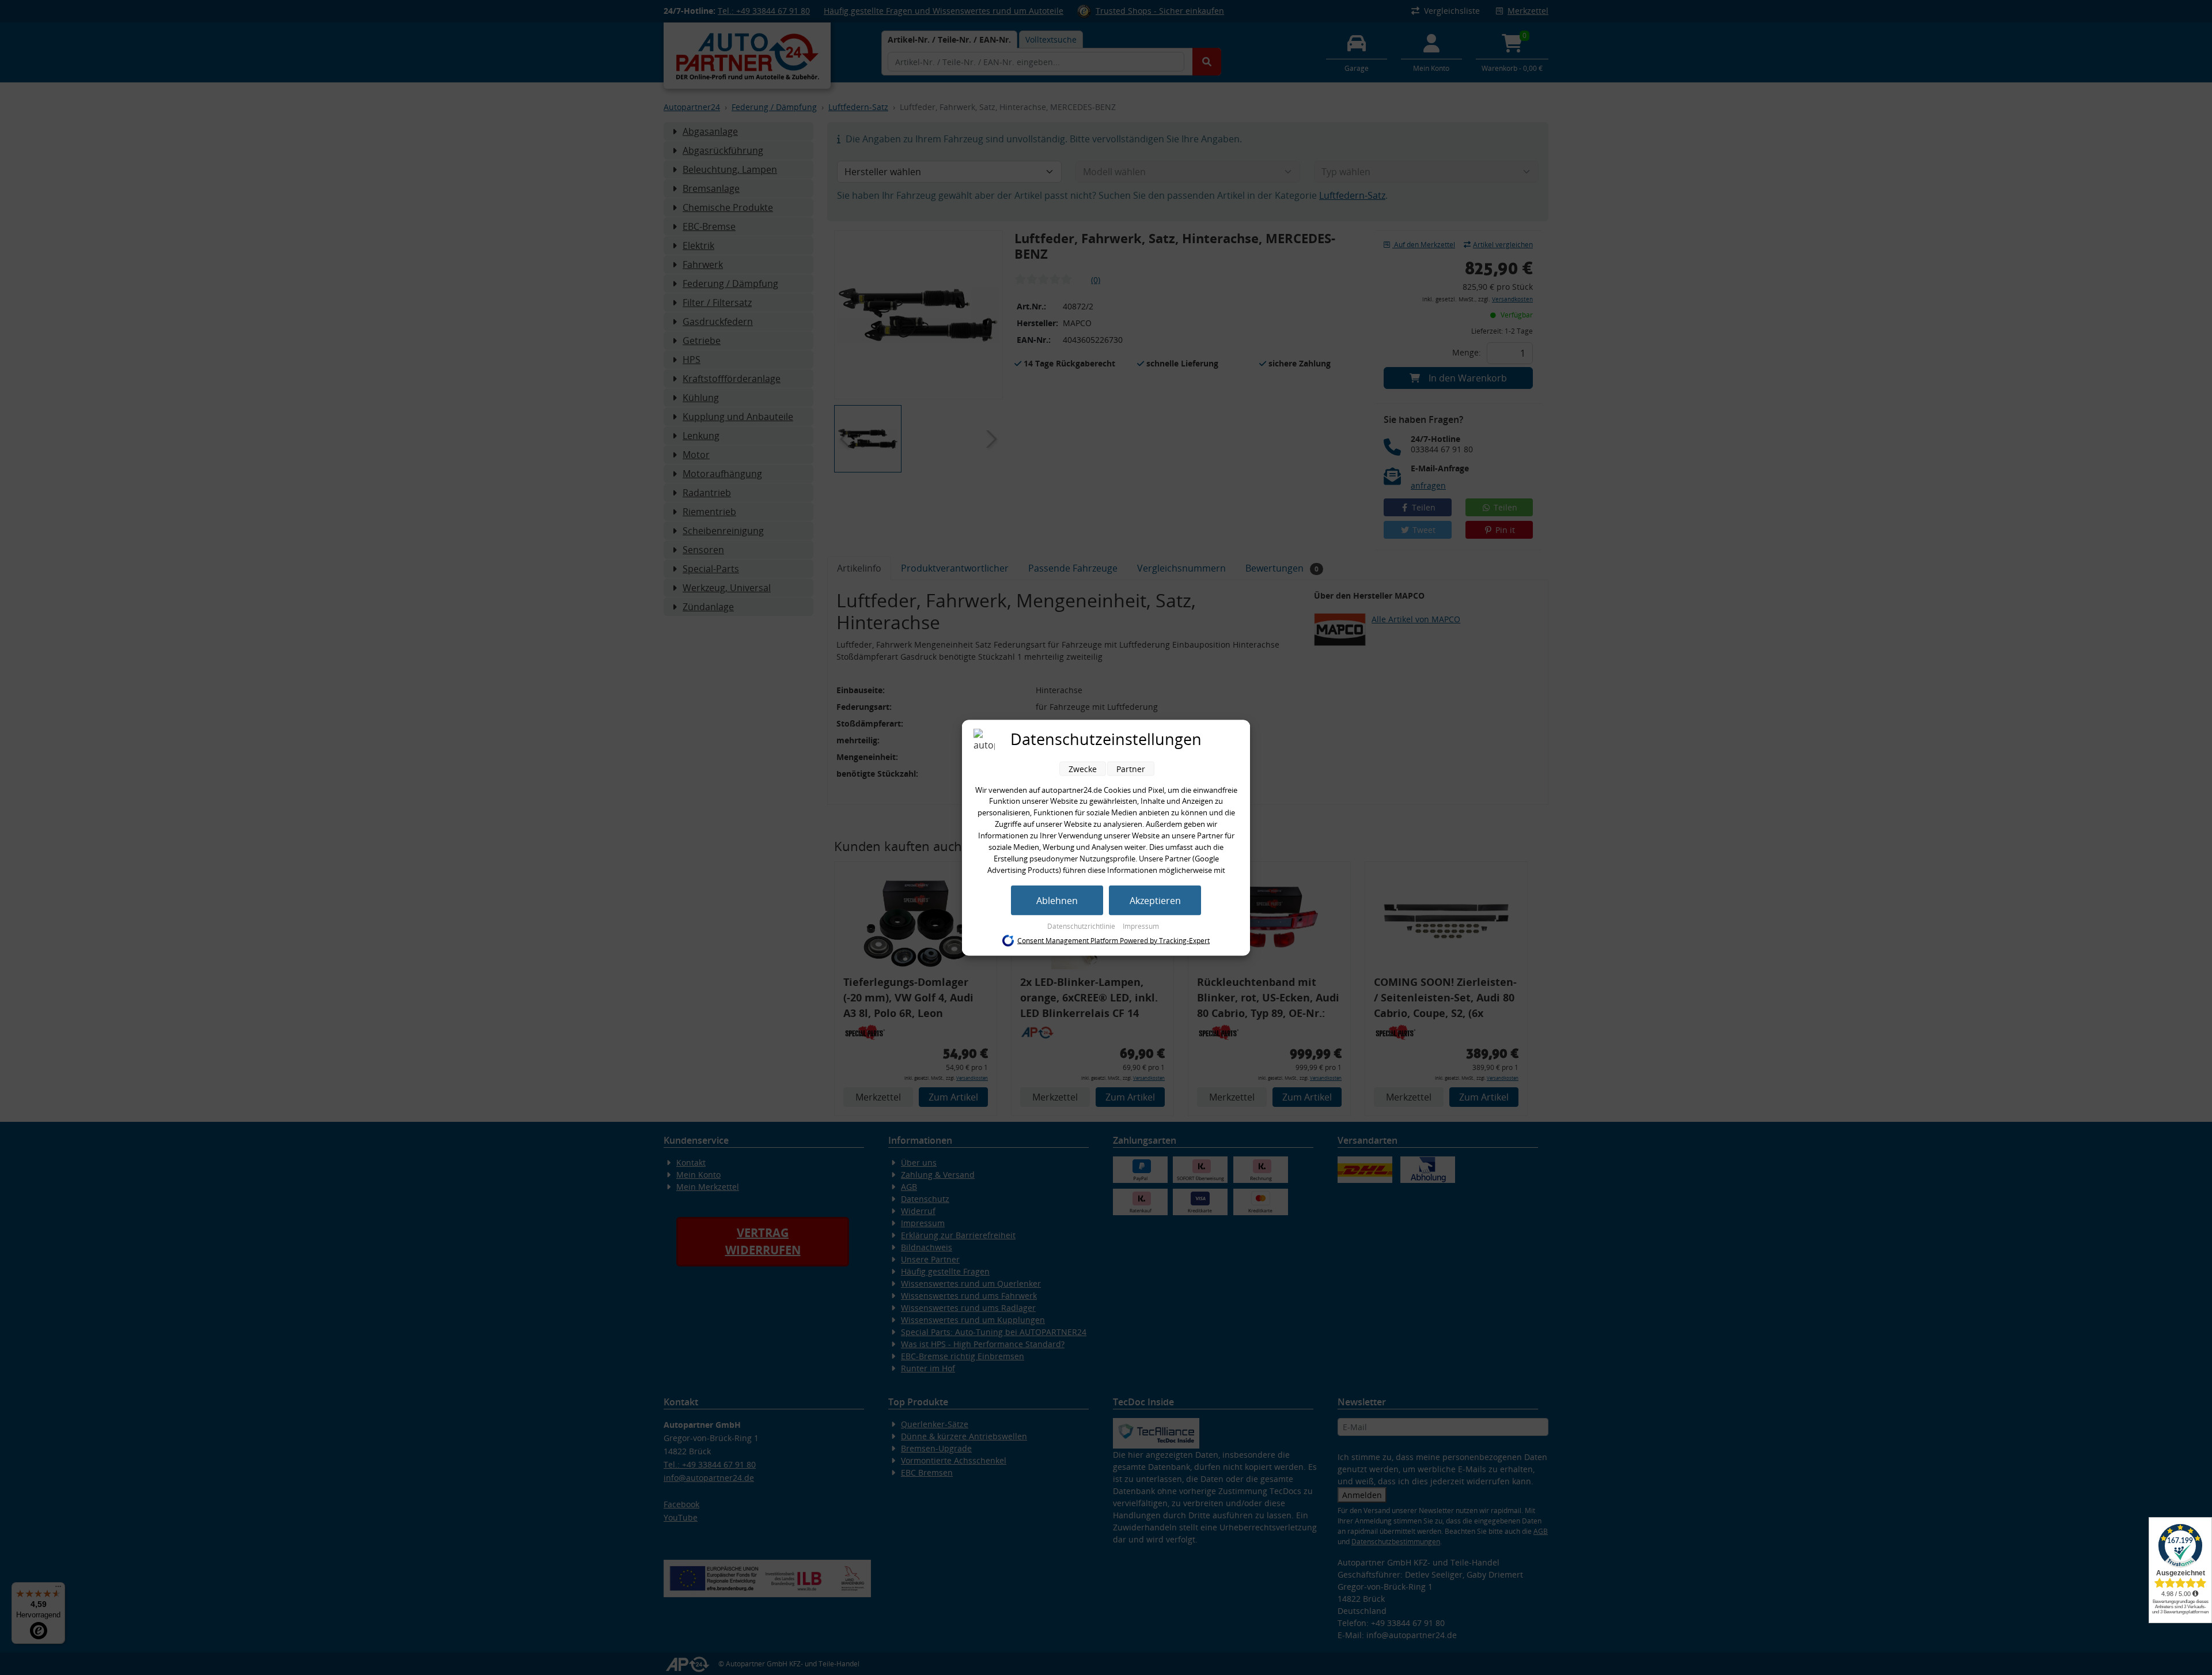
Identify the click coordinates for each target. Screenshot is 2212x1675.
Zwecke (1083, 768)
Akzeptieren (1155, 900)
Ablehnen (1057, 900)
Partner (1131, 768)
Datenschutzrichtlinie (1082, 926)
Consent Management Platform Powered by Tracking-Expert (1113, 941)
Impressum (1141, 926)
